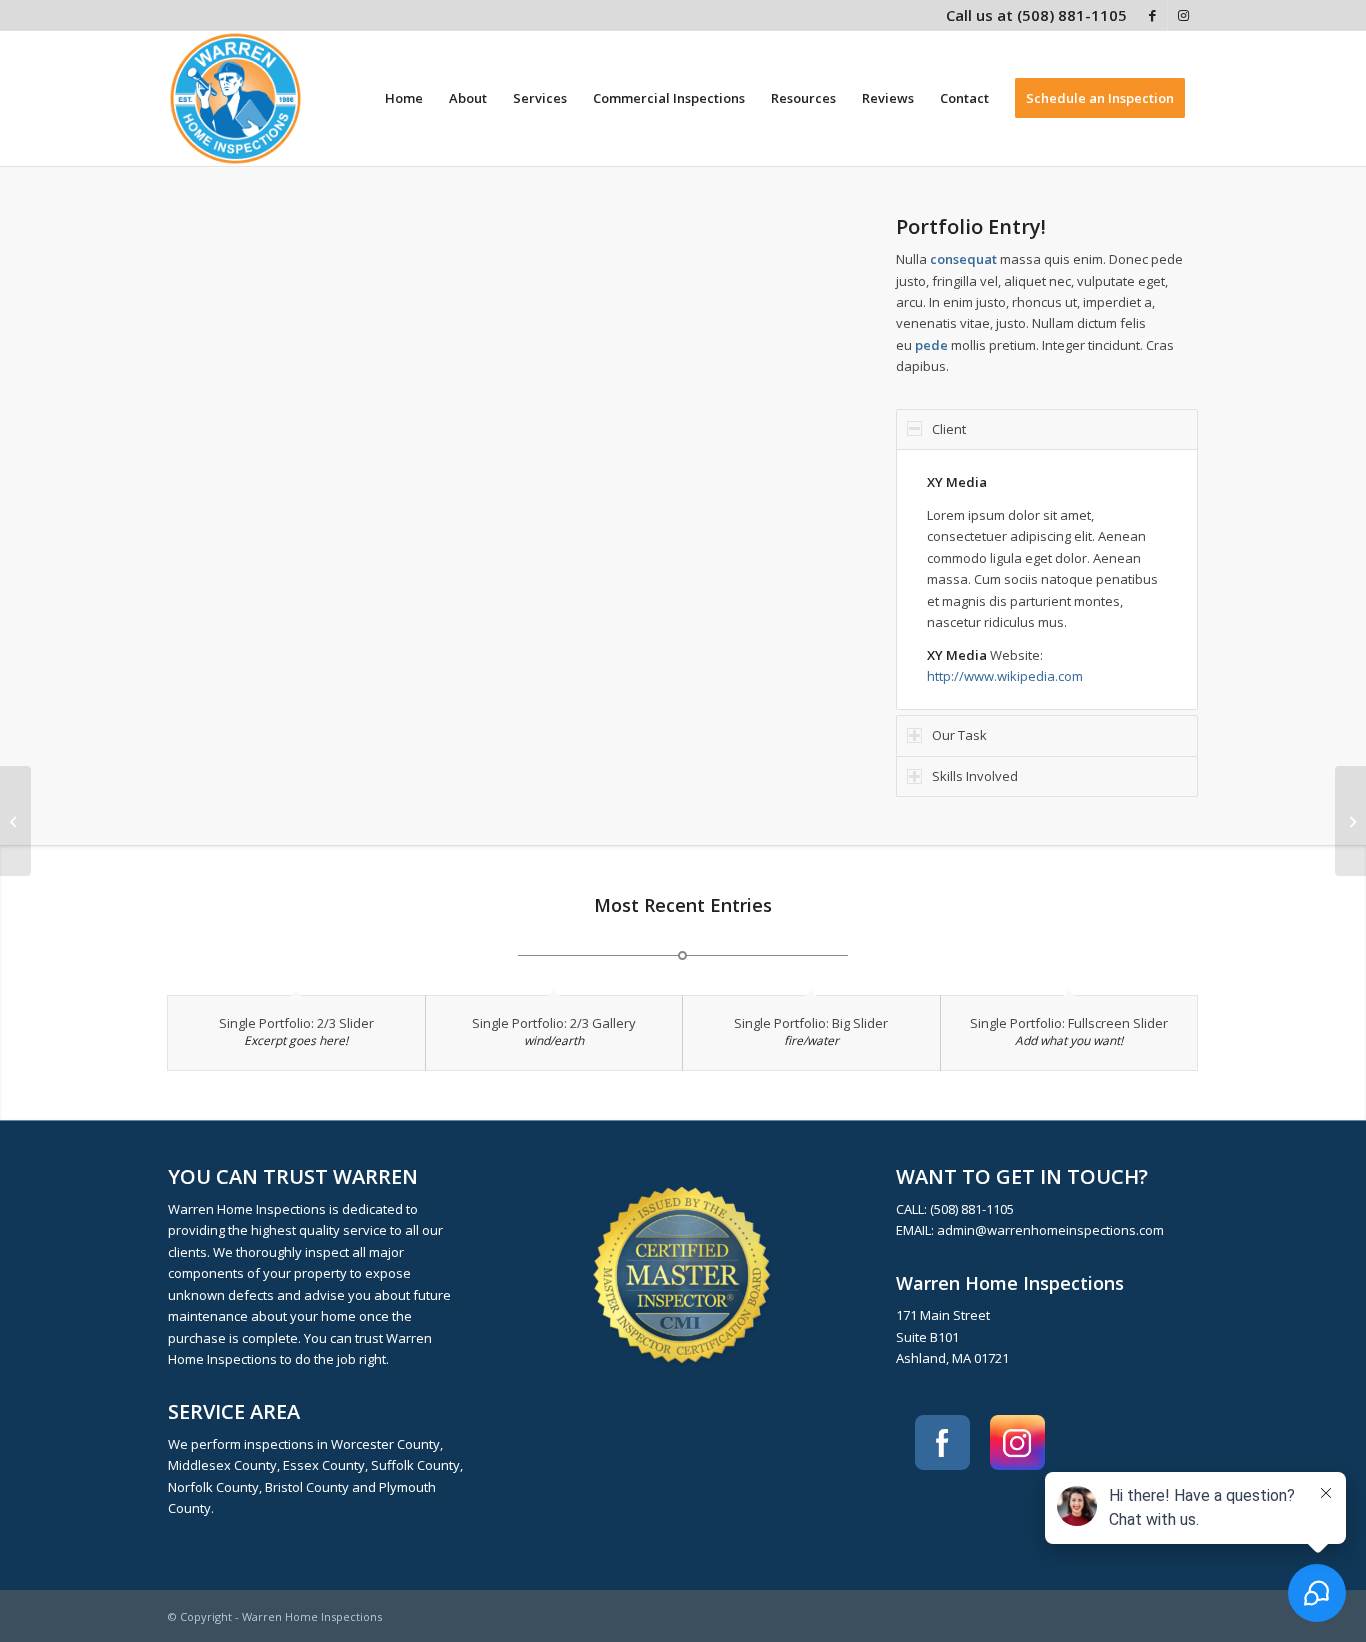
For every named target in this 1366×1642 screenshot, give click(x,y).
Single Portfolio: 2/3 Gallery (554, 1023)
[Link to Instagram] (1183, 15)
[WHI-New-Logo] (235, 98)
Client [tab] (949, 429)
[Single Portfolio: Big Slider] (15, 821)
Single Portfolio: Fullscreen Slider (1069, 1023)
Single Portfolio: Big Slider (811, 1023)
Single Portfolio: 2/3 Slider (296, 1023)
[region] (1047, 579)
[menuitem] (404, 98)
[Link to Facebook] (1152, 15)
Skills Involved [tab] (975, 776)
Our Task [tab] (959, 735)
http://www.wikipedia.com (1005, 676)
